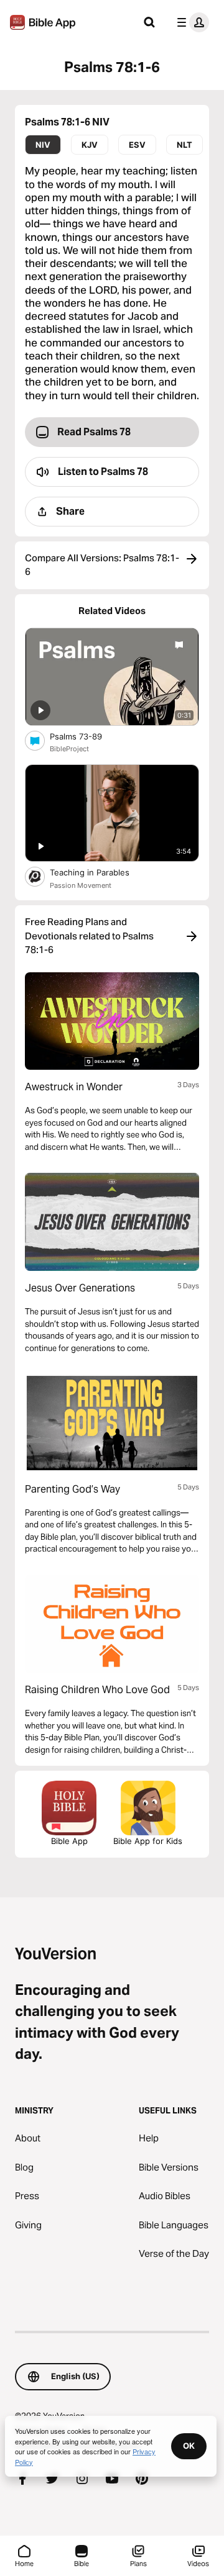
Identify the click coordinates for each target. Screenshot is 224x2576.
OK (189, 2446)
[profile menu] (190, 22)
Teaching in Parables (100, 872)
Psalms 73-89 (86, 736)
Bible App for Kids (148, 1841)
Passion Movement (81, 885)
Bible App (69, 1841)
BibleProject (69, 749)
